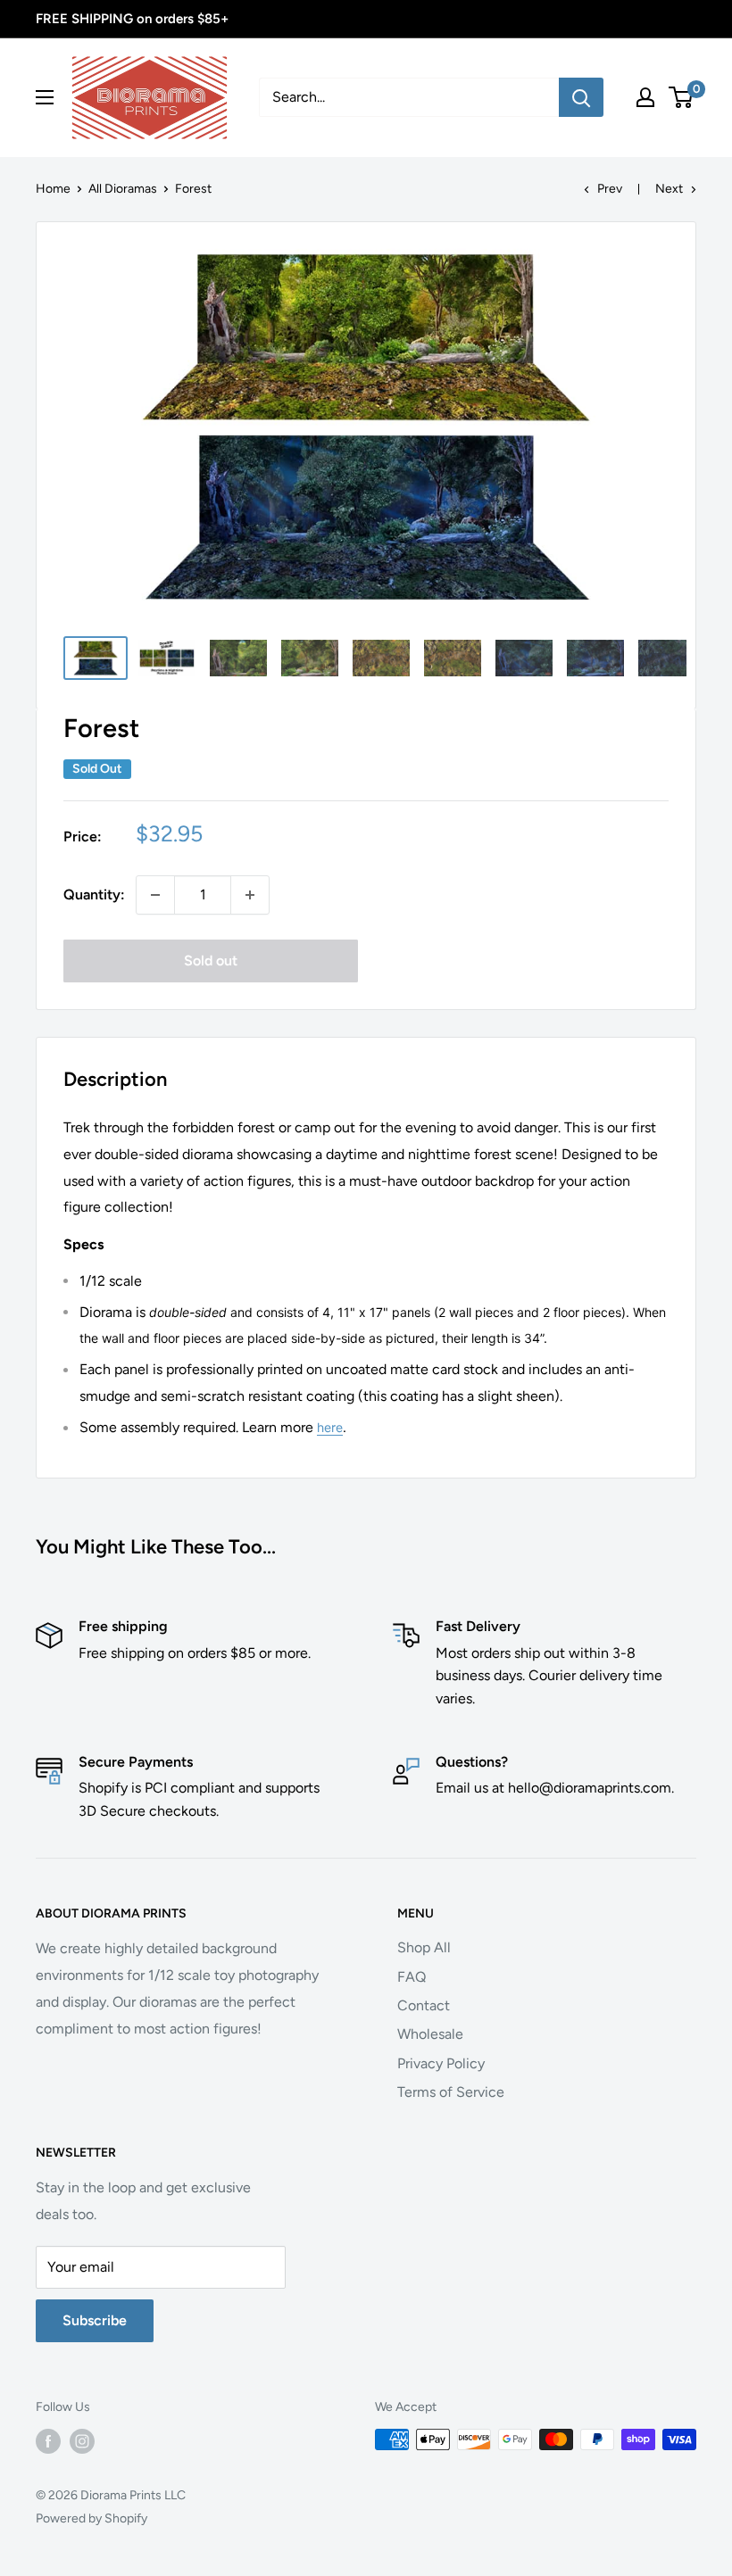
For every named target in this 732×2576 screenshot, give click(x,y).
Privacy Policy (441, 2063)
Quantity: (94, 895)
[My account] (645, 97)
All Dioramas (123, 189)
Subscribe (95, 2320)
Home (53, 189)
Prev (610, 189)
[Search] (581, 97)
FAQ (412, 1977)
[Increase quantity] (250, 895)
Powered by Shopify (91, 2518)
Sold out (211, 961)
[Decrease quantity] (155, 895)
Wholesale (430, 2034)
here (330, 1427)
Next (669, 189)
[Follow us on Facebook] (48, 2441)
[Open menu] (45, 97)
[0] (682, 97)
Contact (424, 2005)
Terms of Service (451, 2092)
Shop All (424, 1947)
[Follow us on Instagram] (82, 2441)
